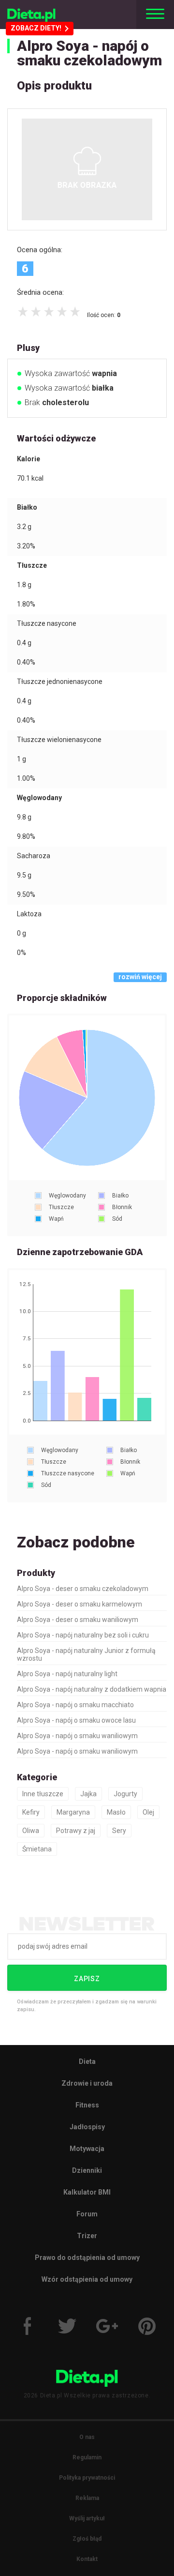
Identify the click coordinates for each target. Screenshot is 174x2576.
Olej (148, 1812)
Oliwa (31, 1831)
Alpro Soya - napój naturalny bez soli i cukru (83, 1635)
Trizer (87, 2236)
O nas (87, 2437)
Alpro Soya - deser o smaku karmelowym (80, 1604)
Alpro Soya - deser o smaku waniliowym (78, 1620)
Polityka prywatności (87, 2478)
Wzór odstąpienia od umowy (87, 2279)
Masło (116, 1812)
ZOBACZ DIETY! (36, 28)
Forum (87, 2214)
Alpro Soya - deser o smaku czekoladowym (83, 1589)
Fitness (87, 2105)
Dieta (87, 2061)
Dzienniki (87, 2170)
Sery (119, 1831)
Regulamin (87, 2457)
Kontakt (87, 2559)
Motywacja (87, 2149)
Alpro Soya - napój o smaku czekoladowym (89, 53)
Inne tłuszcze (43, 1794)
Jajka (88, 1794)
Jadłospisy (87, 2127)
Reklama (87, 2498)
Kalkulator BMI (87, 2192)
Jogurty (125, 1794)
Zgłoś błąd (87, 2539)
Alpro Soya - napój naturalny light (67, 1674)
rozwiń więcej (140, 977)
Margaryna (73, 1812)
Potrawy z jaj (76, 1831)
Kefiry (31, 1812)
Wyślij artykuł (87, 2518)
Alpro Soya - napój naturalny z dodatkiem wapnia (92, 1689)
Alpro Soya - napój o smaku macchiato (75, 1705)
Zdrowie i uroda (87, 2083)
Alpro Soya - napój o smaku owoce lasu (76, 1720)
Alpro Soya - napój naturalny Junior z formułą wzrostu (86, 1654)
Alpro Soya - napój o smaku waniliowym (77, 1736)
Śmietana (37, 1849)
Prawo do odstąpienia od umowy (87, 2258)
